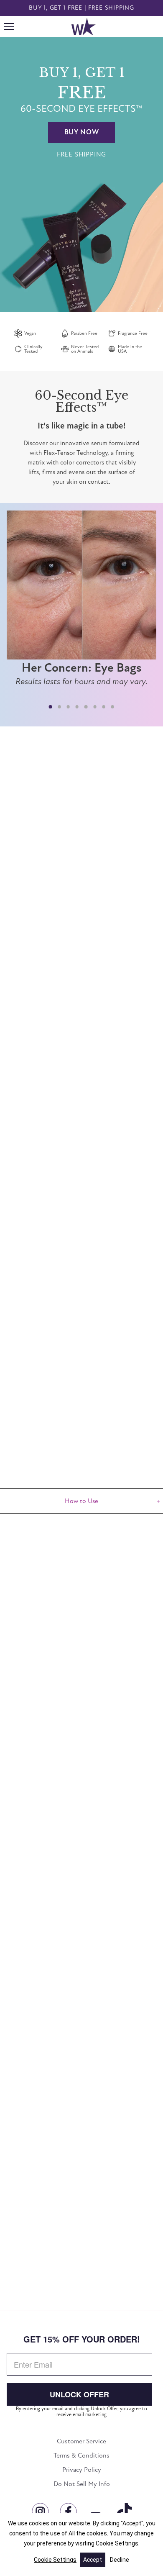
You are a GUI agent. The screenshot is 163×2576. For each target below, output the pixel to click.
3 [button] (68, 707)
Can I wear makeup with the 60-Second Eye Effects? (73, 2161)
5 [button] (86, 707)
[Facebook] (67, 2509)
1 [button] (50, 707)
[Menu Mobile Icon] (9, 27)
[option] (81, 174)
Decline (120, 2560)
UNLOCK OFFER (79, 2394)
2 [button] (59, 707)
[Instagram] (39, 2509)
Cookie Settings (55, 2560)
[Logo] (83, 27)
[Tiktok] (123, 2509)
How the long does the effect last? (61, 2131)
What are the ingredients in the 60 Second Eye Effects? (77, 2231)
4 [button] (77, 707)
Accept (93, 2560)
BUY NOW (82, 132)
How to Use (81, 1501)
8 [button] (113, 707)
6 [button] (95, 707)
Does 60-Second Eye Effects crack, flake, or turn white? (79, 2196)
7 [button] (104, 707)
